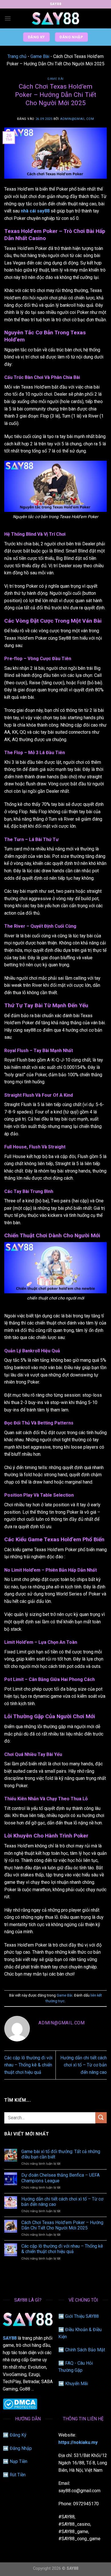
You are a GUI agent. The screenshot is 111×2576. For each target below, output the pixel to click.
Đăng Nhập (21, 2448)
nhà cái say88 (35, 211)
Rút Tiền (18, 2475)
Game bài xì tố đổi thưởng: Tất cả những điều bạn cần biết (61, 2154)
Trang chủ (17, 56)
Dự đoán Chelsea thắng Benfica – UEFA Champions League (60, 2178)
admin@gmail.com (77, 119)
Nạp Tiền (18, 2461)
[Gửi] (101, 2118)
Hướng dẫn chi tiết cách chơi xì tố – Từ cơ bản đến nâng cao (84, 2065)
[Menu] (8, 18)
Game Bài (40, 56)
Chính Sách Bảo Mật (85, 2350)
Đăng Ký (18, 2435)
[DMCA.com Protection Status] (20, 2404)
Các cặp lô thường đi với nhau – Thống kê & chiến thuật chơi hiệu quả (28, 2065)
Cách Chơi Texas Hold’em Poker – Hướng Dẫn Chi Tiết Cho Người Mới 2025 (62, 2225)
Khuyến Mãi (77, 2384)
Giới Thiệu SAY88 (82, 2316)
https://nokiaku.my (78, 2442)
